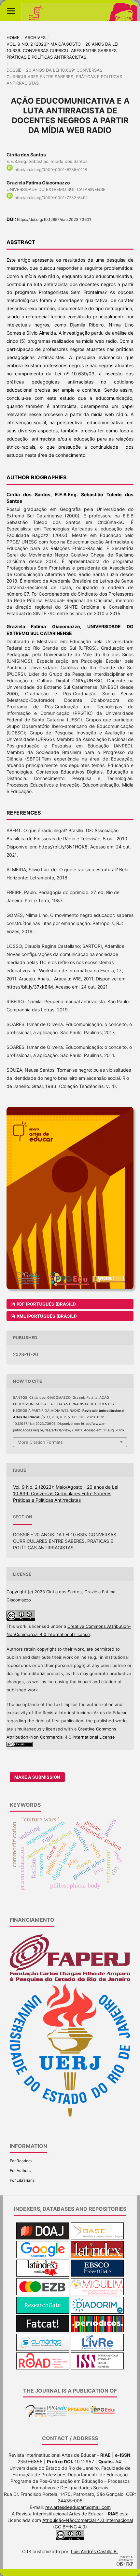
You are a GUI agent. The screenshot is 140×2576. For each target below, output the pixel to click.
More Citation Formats (40, 1442)
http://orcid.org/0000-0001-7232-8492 (51, 198)
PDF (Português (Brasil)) (46, 1304)
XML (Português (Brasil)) (46, 1316)
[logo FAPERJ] (70, 1980)
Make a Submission (37, 1777)
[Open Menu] (11, 11)
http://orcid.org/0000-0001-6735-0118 (51, 170)
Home (13, 37)
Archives (35, 37)
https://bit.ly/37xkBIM (30, 987)
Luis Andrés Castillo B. (94, 2551)
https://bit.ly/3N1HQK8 (63, 847)
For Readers (21, 2161)
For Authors (20, 2171)
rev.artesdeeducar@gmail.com (78, 2507)
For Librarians (22, 2180)
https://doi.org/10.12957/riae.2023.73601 (54, 219)
